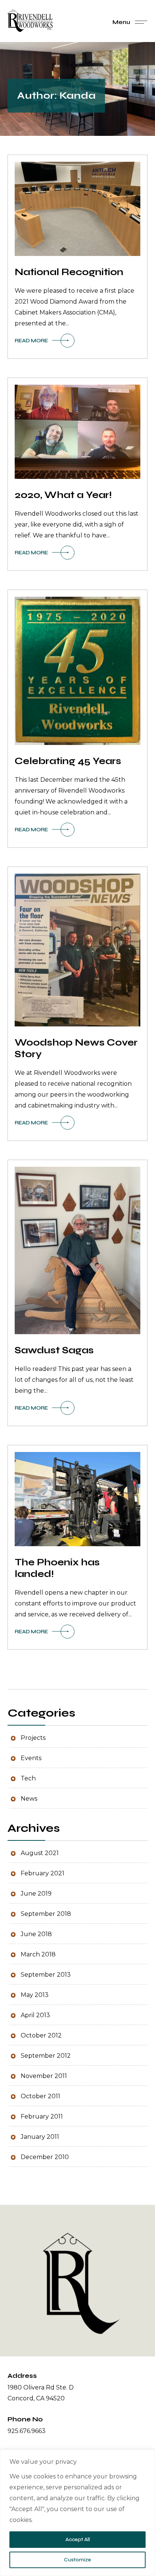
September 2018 (46, 1914)
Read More (31, 341)
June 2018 (36, 1934)
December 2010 (45, 2157)
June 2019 (36, 1894)
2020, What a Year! (63, 495)
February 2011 (42, 2117)
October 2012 (41, 2036)
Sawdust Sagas (54, 1351)
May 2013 (35, 1995)
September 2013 (46, 1975)
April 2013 (35, 2016)
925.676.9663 (27, 2431)
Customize (77, 2560)
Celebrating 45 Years (68, 761)
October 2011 (40, 2097)
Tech (28, 1779)
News (29, 1799)
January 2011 (40, 2137)
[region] (77, 2513)
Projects (33, 1738)
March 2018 (38, 1955)
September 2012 (46, 2056)
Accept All (78, 2539)
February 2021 (43, 1874)
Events (31, 1758)
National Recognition (69, 272)
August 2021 (40, 1853)
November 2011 (44, 2076)
